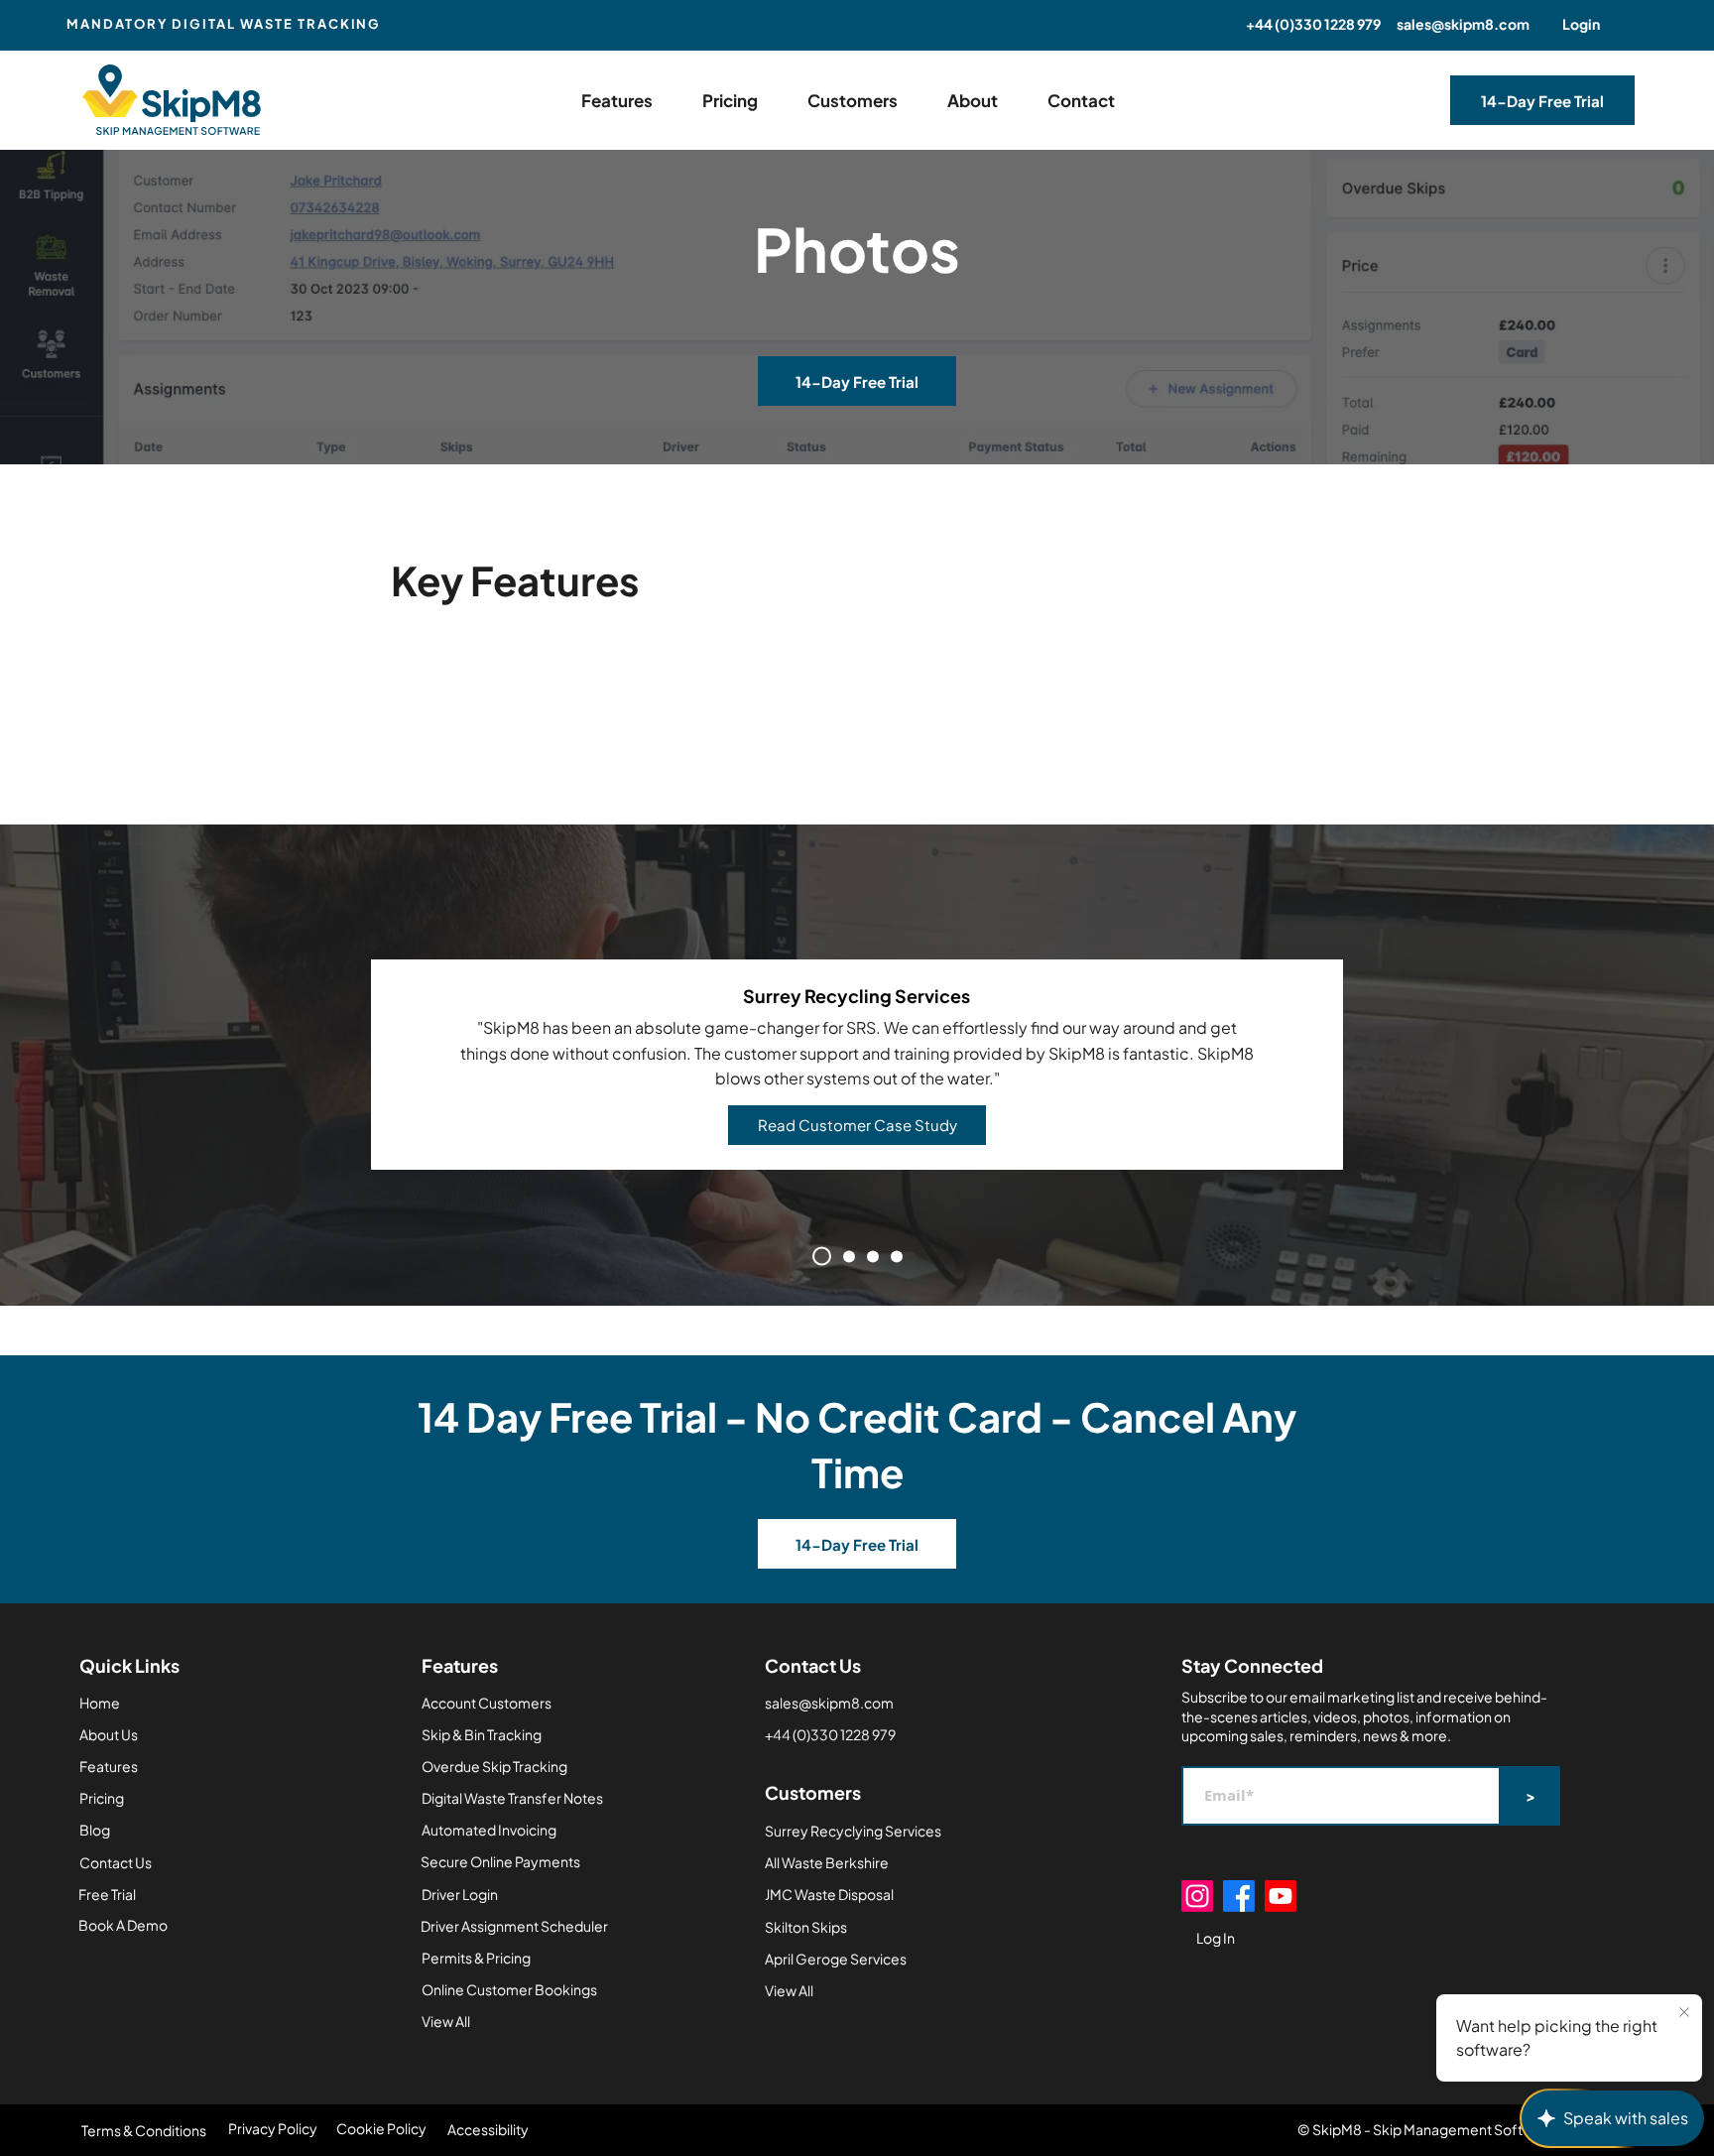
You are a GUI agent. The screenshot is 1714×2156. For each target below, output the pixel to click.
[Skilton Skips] (897, 1256)
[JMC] (849, 1256)
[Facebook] (1239, 1896)
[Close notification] (1684, 2013)
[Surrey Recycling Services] (822, 1257)
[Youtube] (1281, 1896)
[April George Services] (873, 1256)
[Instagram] (1197, 1896)
